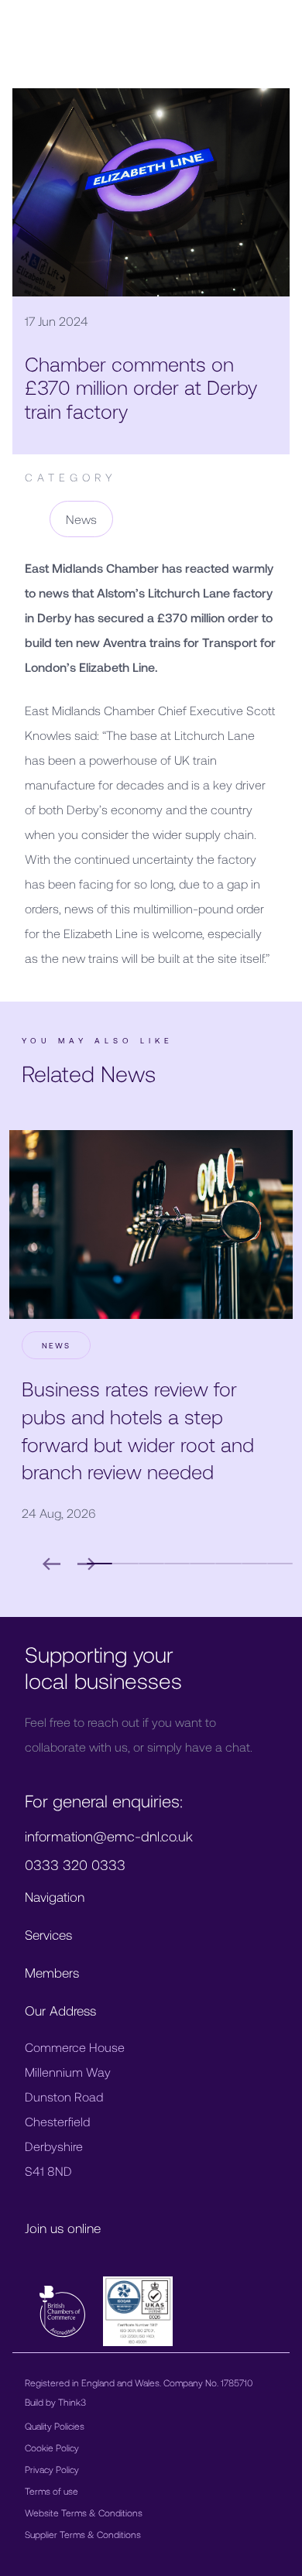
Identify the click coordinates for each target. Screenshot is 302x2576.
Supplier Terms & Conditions (83, 2534)
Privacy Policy (52, 2469)
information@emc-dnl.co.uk (109, 1836)
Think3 (72, 2402)
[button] (125, 1564)
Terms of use (51, 2491)
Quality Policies (55, 2426)
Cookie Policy (52, 2448)
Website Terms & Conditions (84, 2513)
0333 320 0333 (75, 1865)
